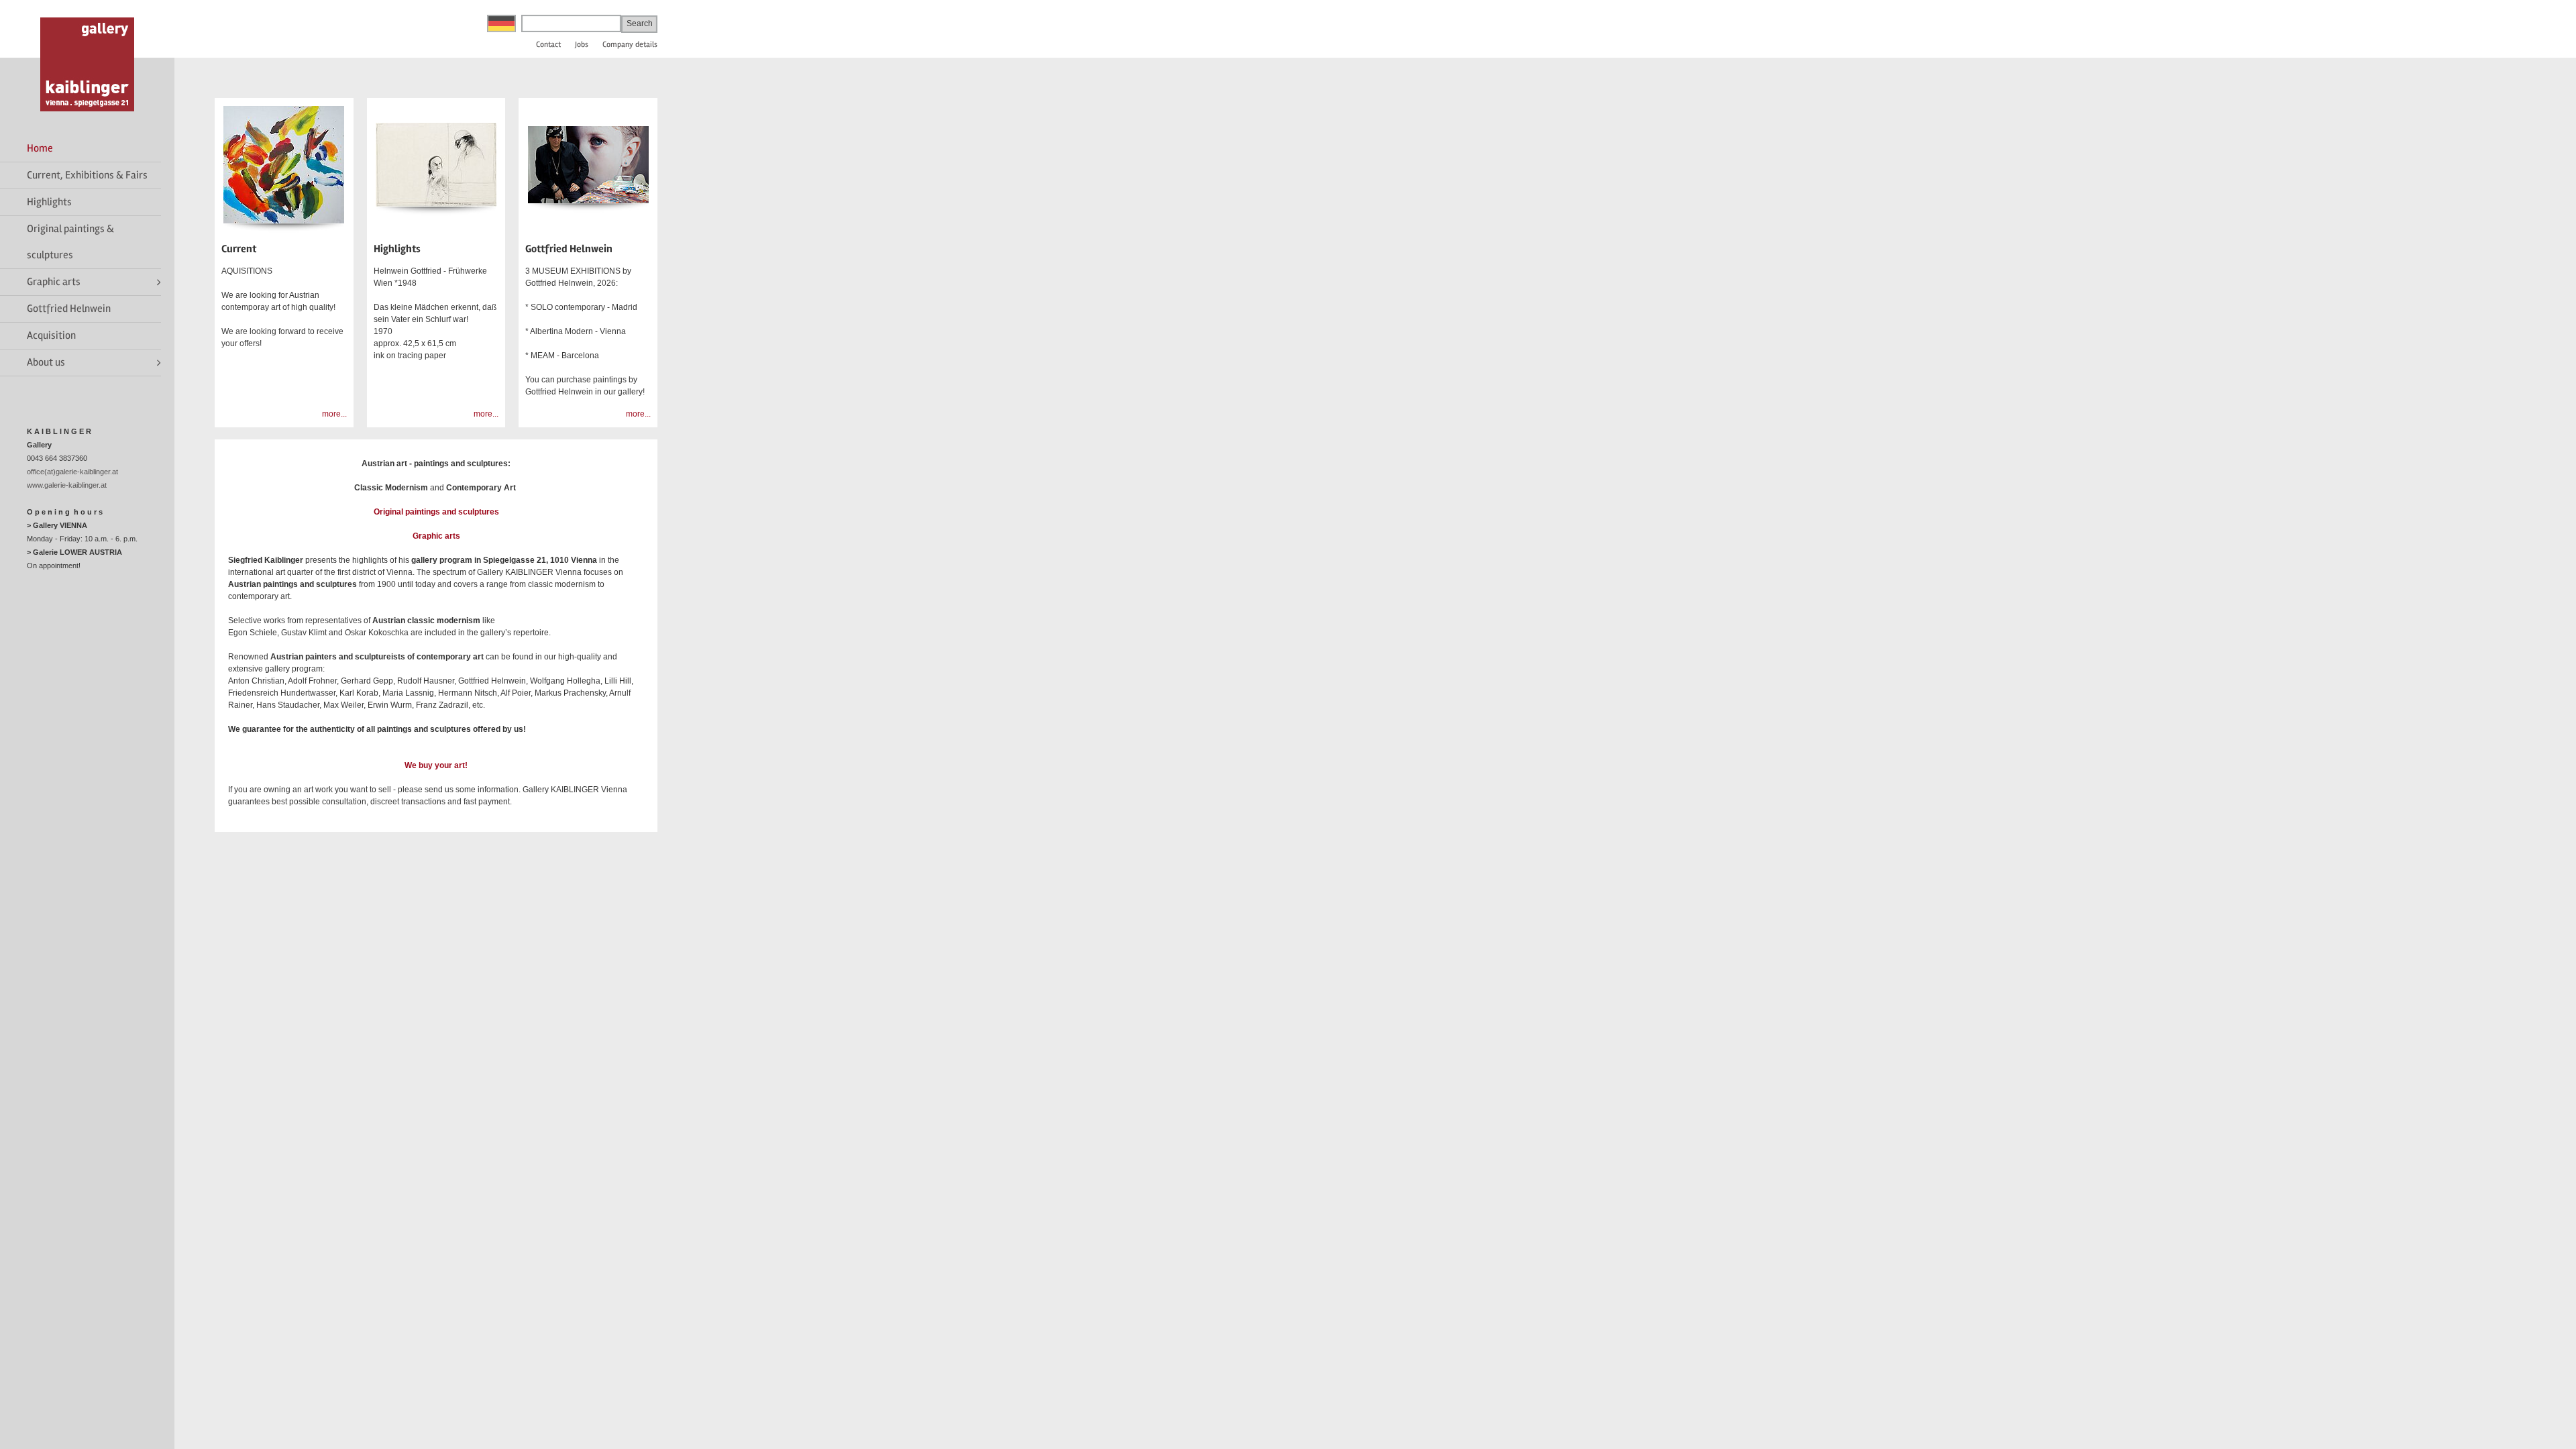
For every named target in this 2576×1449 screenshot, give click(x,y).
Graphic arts (54, 282)
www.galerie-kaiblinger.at (67, 485)
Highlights (49, 202)
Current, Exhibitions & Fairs (87, 175)
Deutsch (501, 23)
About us (46, 362)
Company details (630, 45)
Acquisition (51, 335)
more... (334, 414)
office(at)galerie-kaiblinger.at (72, 472)
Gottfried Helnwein (69, 309)
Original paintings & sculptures (70, 242)
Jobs (582, 45)
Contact (548, 45)
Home (40, 148)
